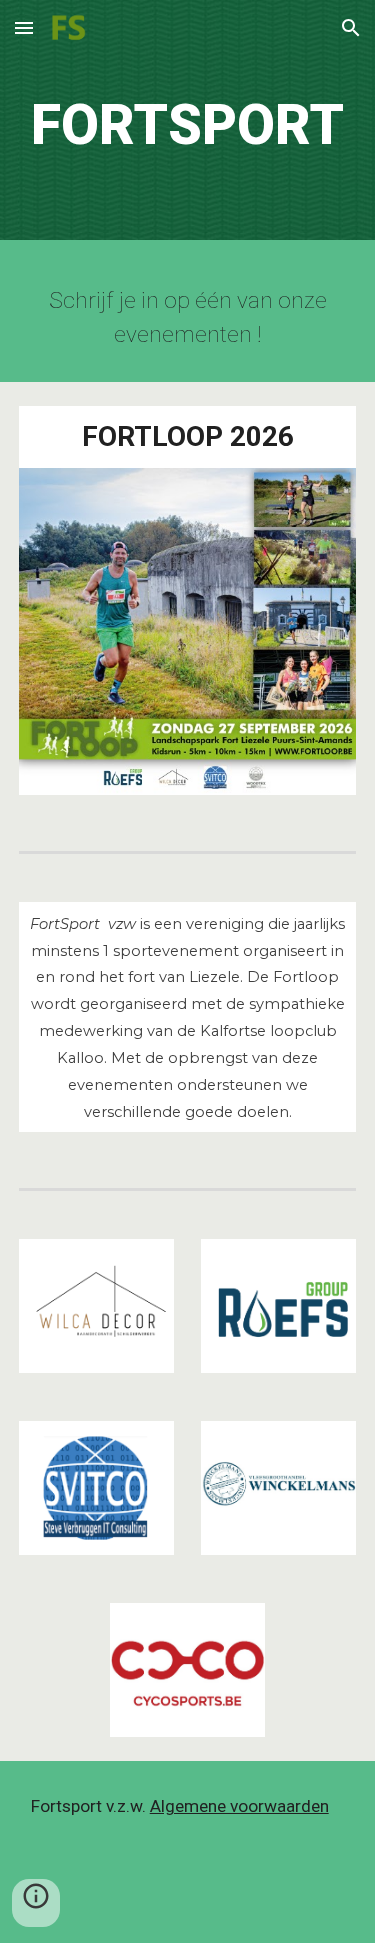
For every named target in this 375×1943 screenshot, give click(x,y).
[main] (188, 125)
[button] (24, 27)
